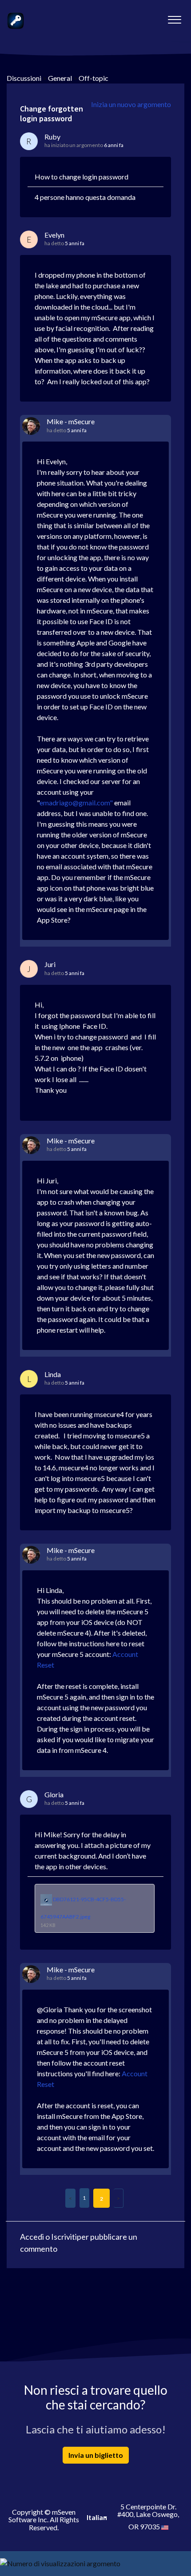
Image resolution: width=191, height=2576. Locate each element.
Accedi (32, 2237)
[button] (174, 17)
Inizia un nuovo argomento (131, 104)
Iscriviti (64, 2237)
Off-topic (94, 78)
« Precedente (70, 2198)
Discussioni (24, 78)
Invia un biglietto (96, 2455)
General (60, 78)
